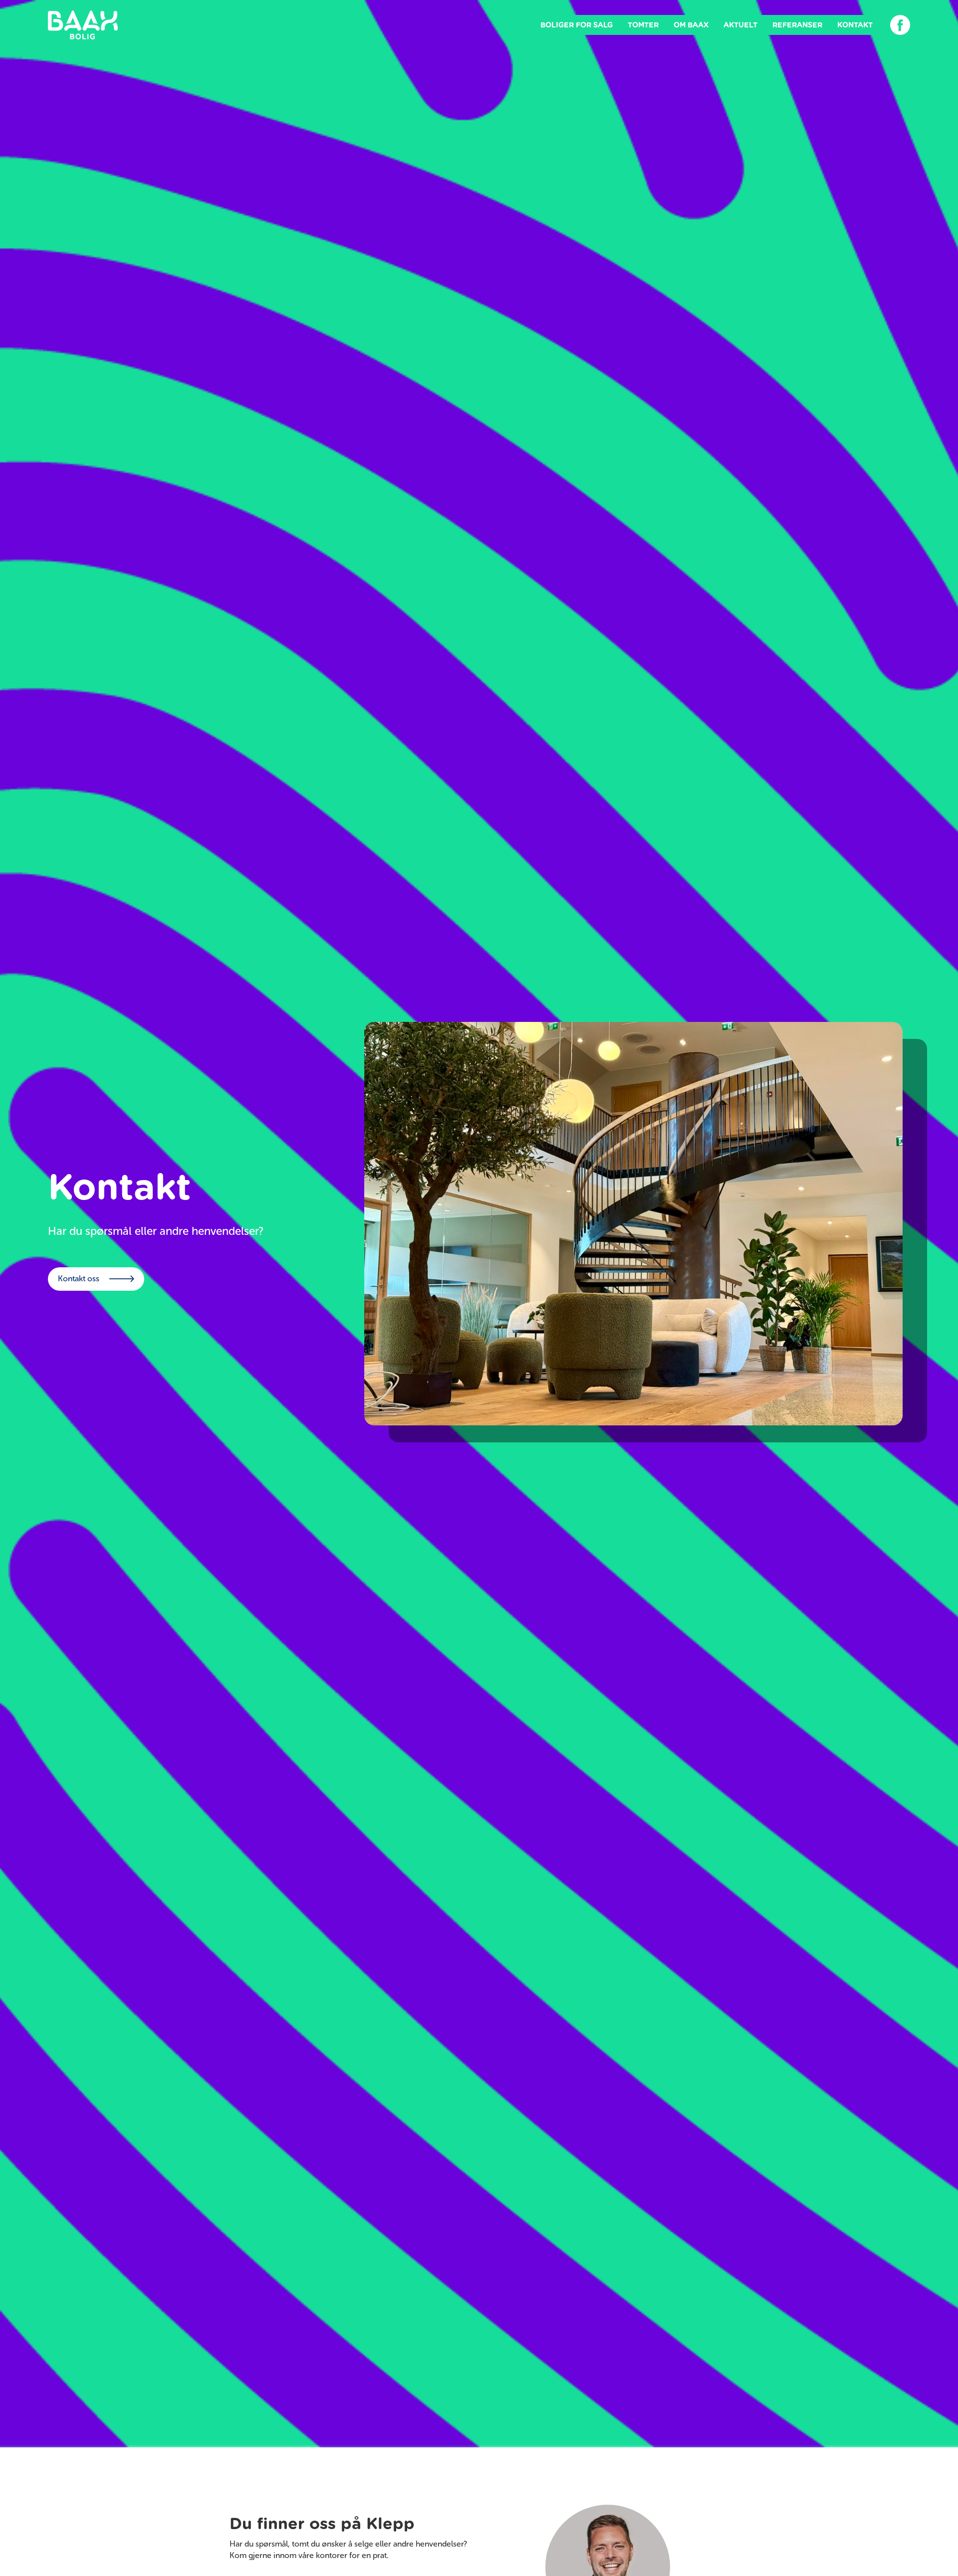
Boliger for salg (577, 25)
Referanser (797, 25)
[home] (83, 25)
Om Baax (691, 25)
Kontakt (855, 25)
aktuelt (740, 25)
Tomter (643, 25)
